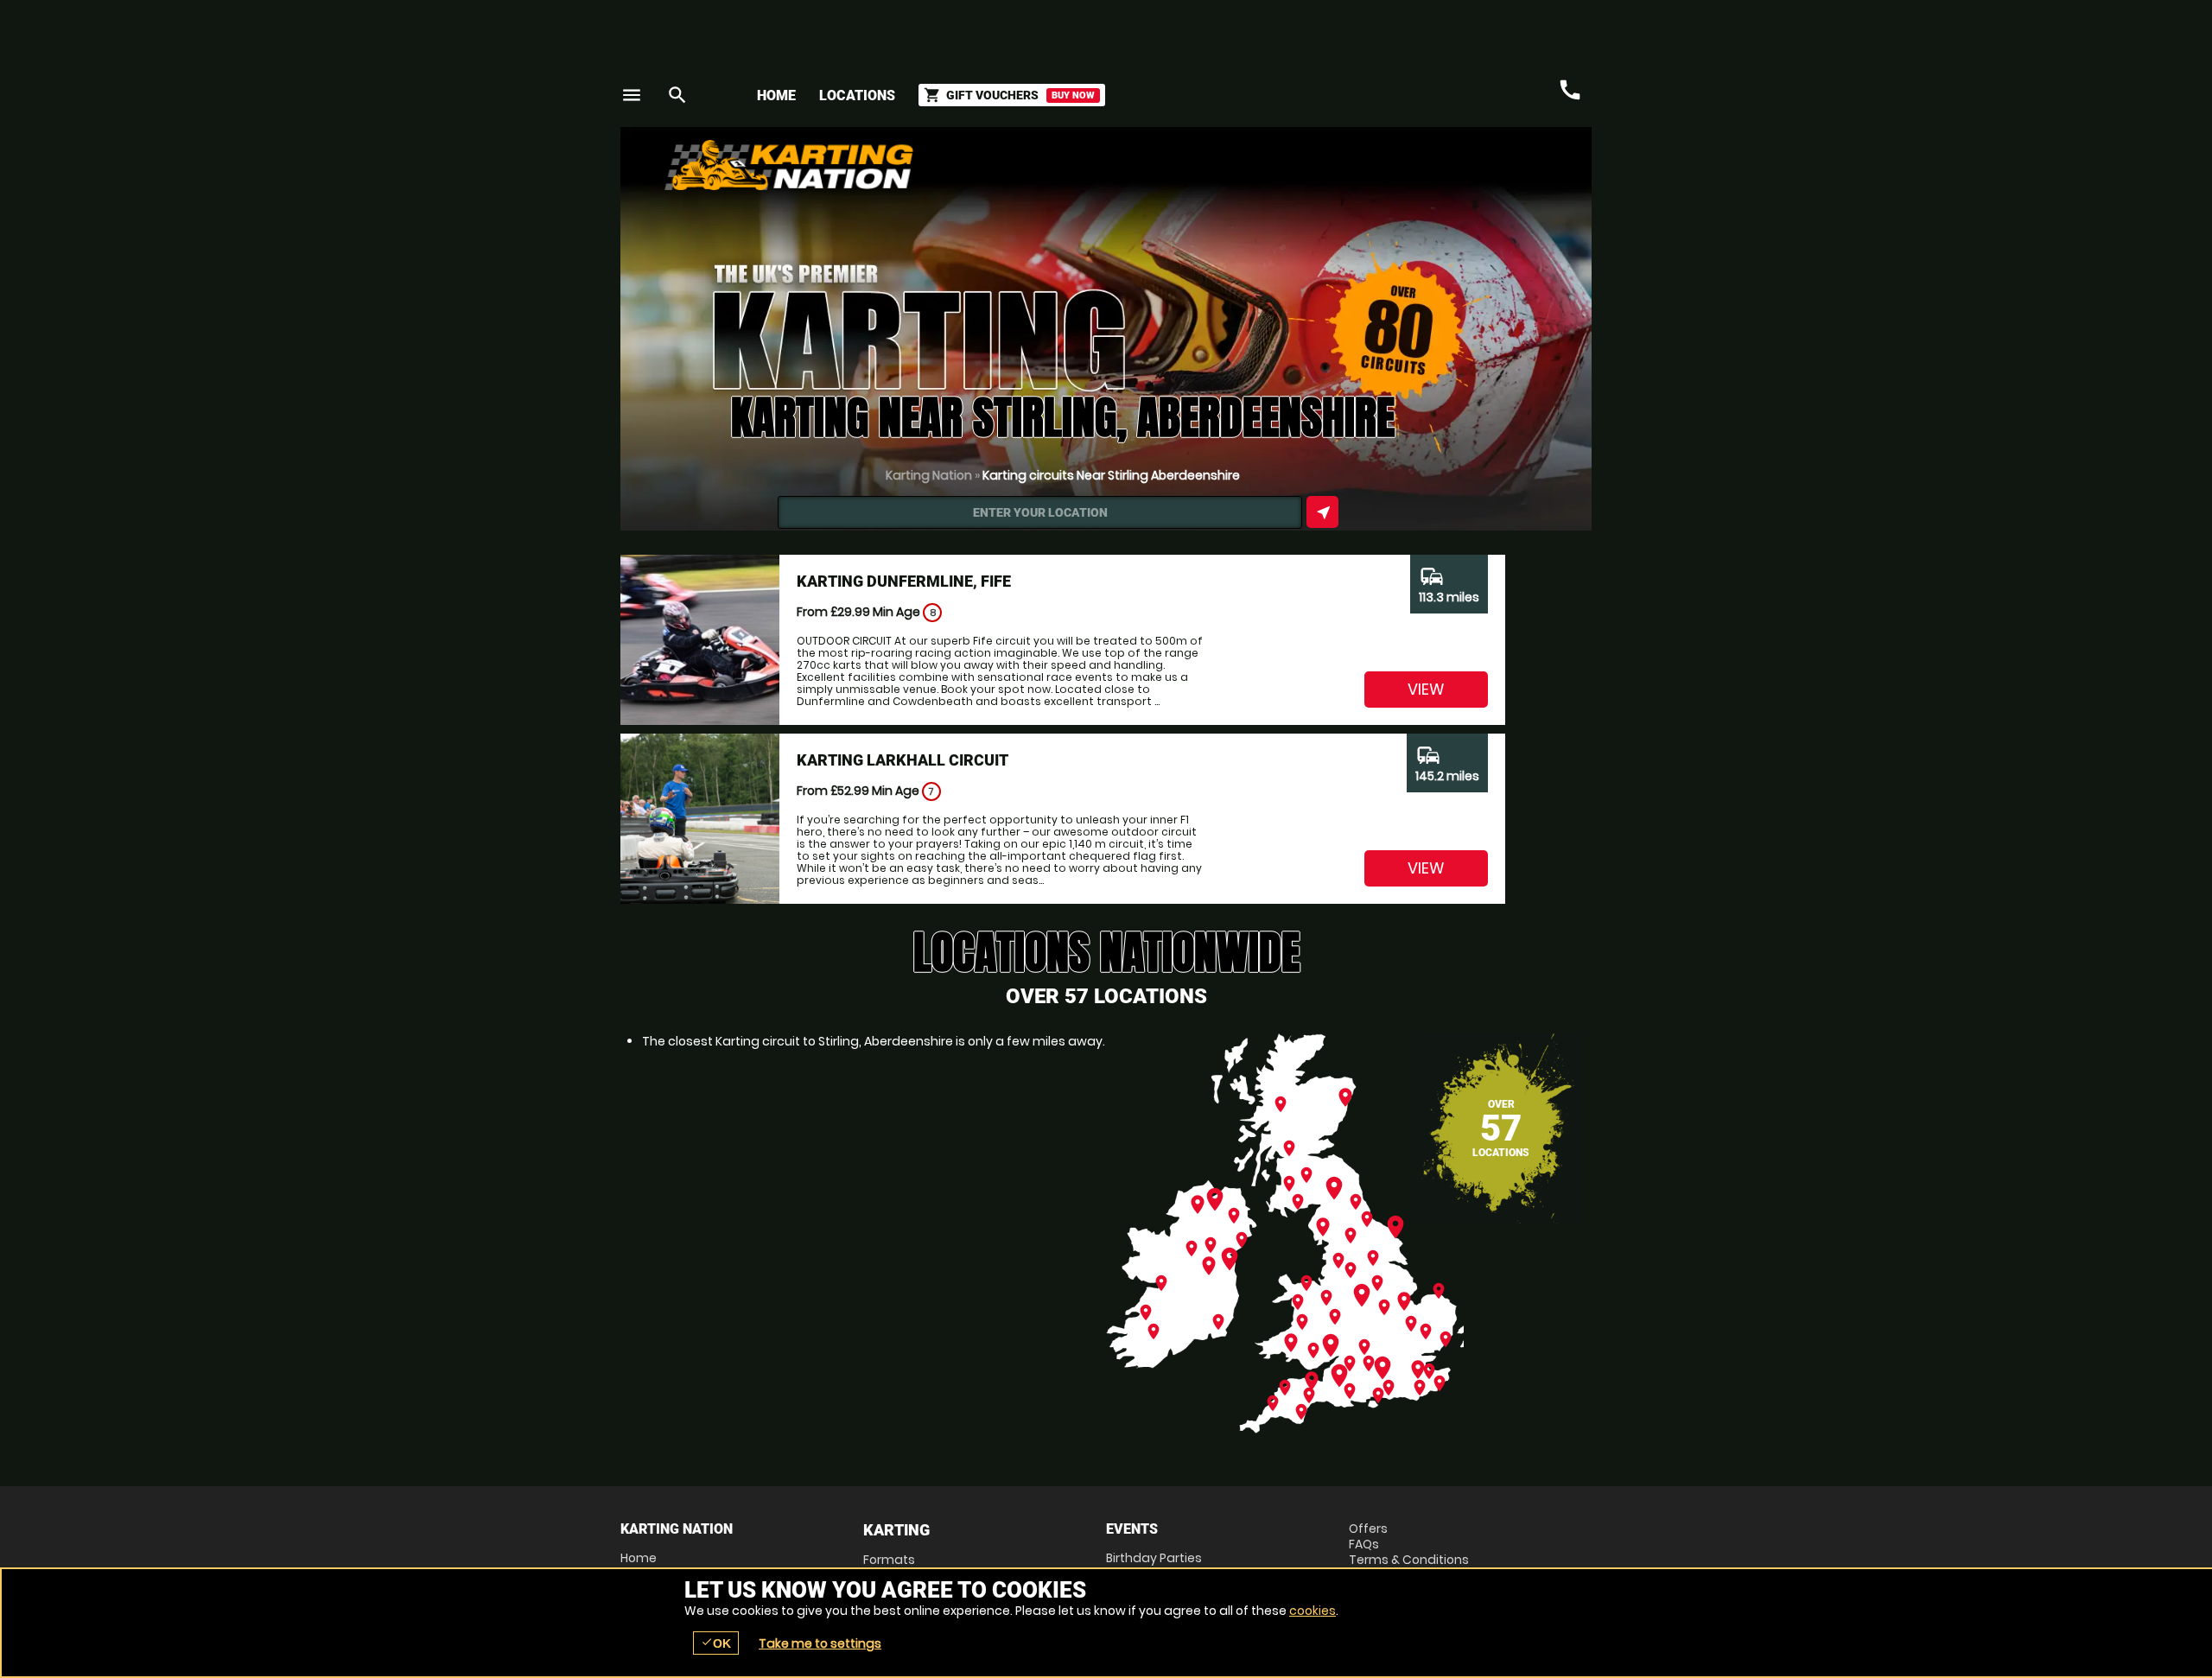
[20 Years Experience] (1488, 172)
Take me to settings (820, 1643)
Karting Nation (929, 475)
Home (776, 95)
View (1426, 689)
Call (1570, 90)
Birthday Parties (1154, 1558)
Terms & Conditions (1409, 1560)
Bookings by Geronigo (1289, 172)
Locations (857, 95)
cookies (1313, 1611)
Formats (889, 1560)
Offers (1368, 1529)
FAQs (1364, 1544)
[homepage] (979, 165)
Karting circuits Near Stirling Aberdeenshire (1111, 475)
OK (716, 1643)
